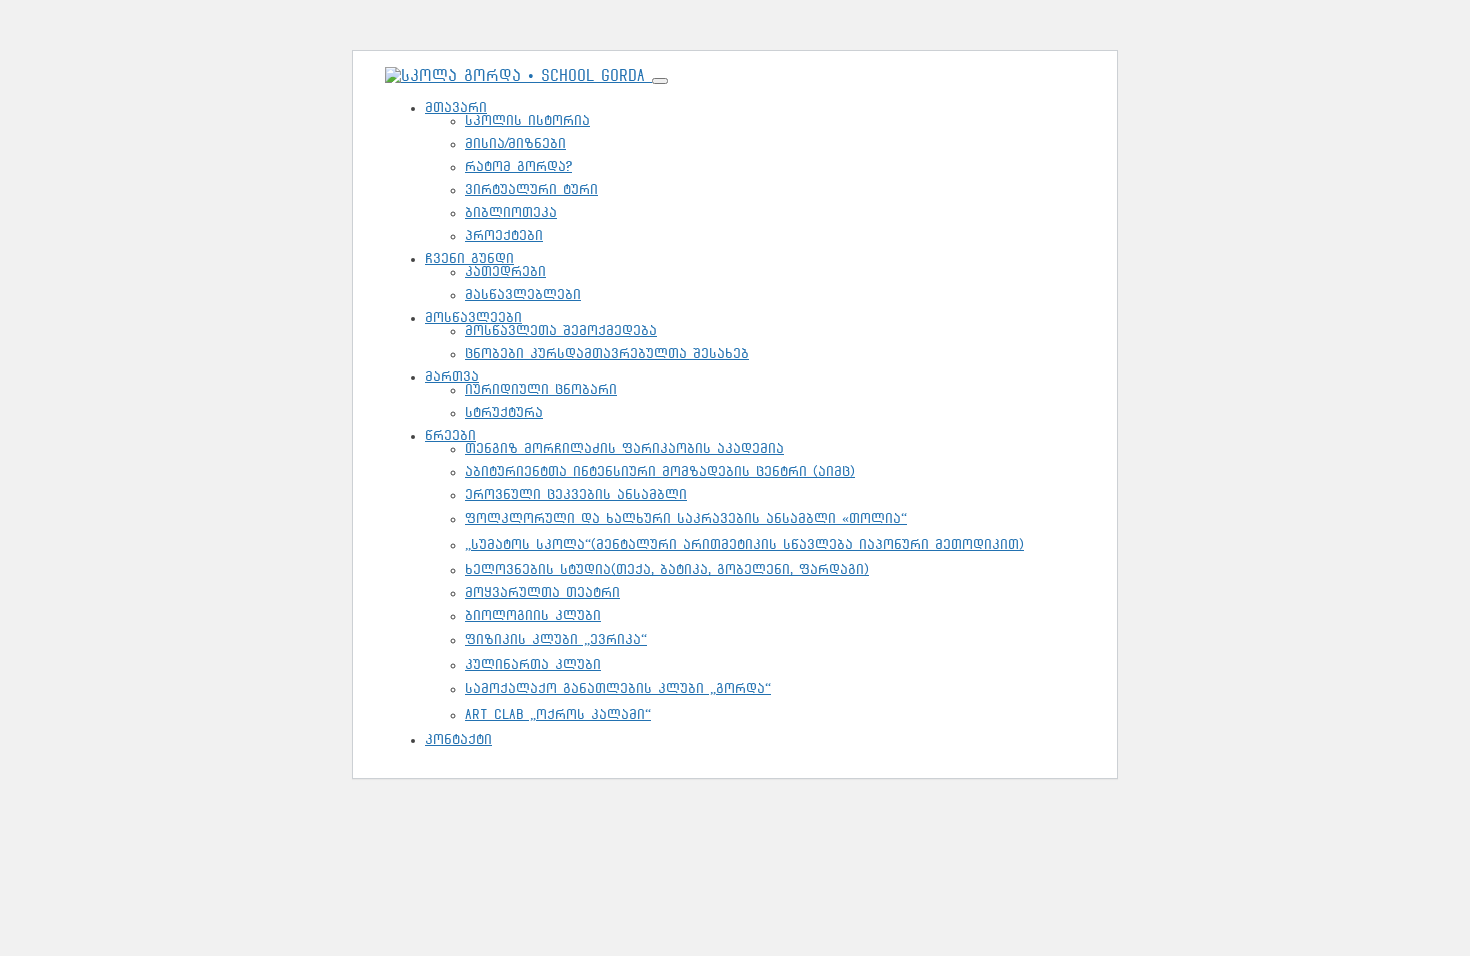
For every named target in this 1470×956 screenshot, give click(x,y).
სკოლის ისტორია (527, 120)
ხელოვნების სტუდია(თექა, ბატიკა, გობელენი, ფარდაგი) (667, 569)
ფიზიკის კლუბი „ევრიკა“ (556, 639)
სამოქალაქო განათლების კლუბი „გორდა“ (618, 688)
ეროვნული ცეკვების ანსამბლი (576, 494)
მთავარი (456, 107)
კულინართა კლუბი (533, 664)
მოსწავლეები (473, 317)
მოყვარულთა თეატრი (542, 592)
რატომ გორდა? (518, 166)
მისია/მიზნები (515, 143)
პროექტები (504, 235)
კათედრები (505, 271)
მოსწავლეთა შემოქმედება (561, 330)
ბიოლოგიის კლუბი (533, 615)
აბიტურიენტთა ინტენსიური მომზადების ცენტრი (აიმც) (660, 471)
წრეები (450, 435)
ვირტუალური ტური (531, 189)
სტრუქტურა (504, 412)
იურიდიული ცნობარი (541, 389)
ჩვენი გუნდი (469, 258)
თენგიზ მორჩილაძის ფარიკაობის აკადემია (624, 448)
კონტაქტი (458, 739)
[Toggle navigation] (660, 81)
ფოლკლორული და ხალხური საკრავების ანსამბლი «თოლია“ (686, 518)
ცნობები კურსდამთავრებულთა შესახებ (607, 353)
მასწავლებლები (523, 294)
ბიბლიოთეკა (511, 212)
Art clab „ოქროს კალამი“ (558, 714)
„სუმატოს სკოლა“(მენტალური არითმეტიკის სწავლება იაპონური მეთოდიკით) (744, 544)
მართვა (452, 376)
